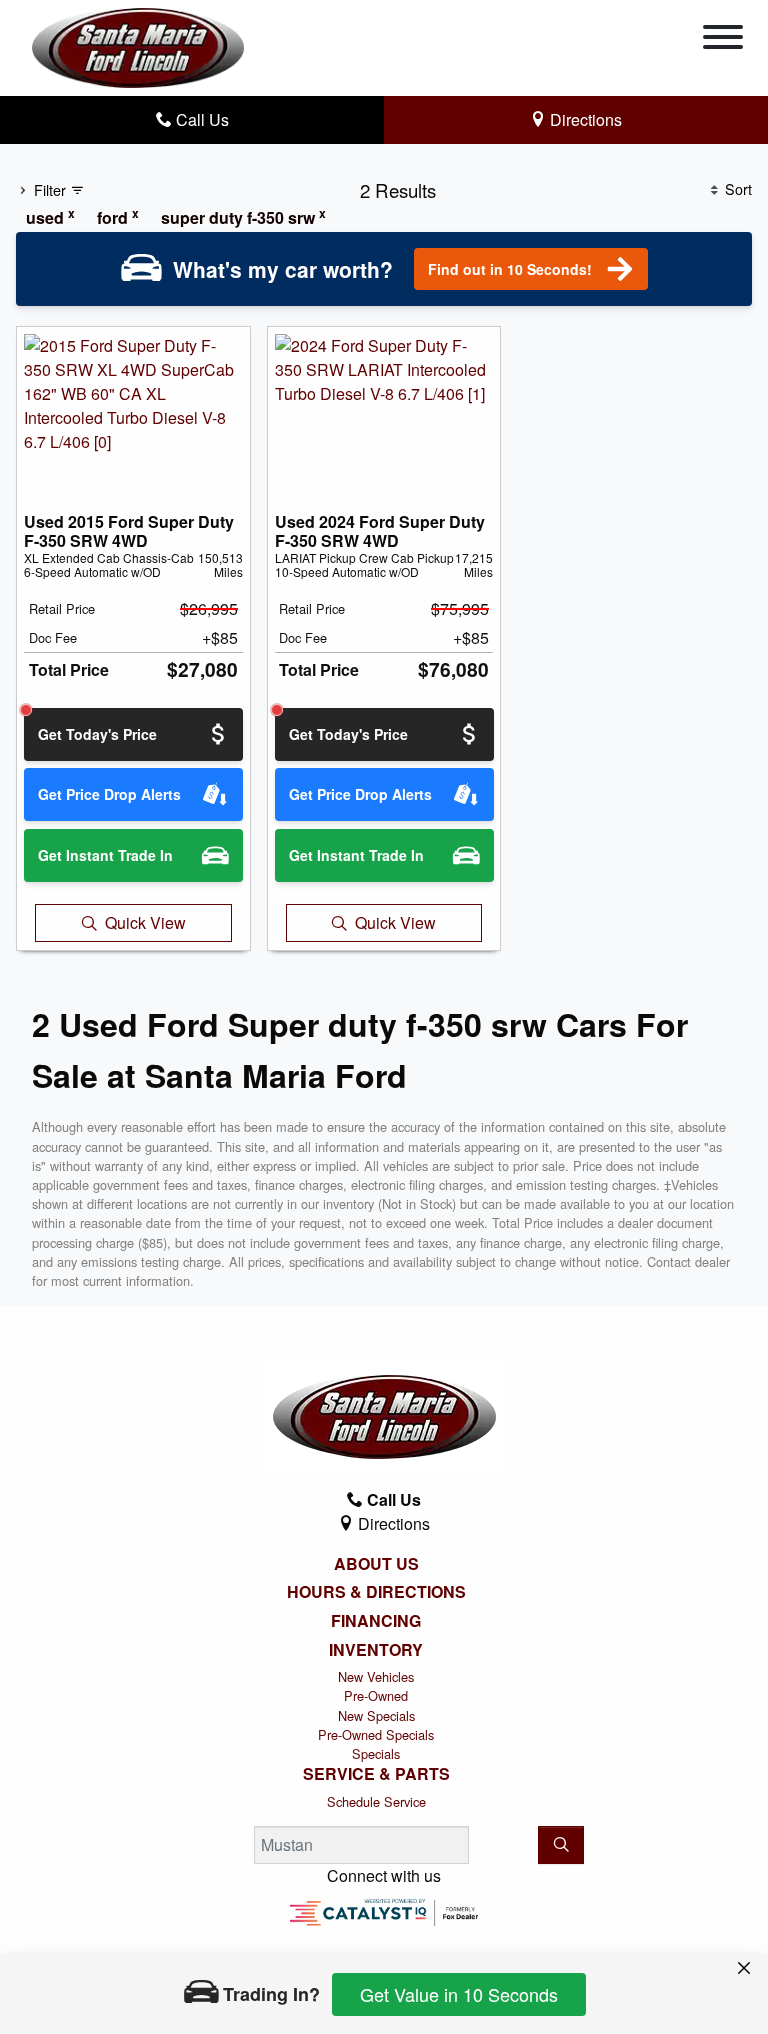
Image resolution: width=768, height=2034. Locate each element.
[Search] (561, 1845)
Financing (376, 1621)
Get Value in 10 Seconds (459, 1994)
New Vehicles (376, 1676)
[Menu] (723, 40)
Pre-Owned (376, 1695)
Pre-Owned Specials (376, 1734)
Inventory (376, 1650)
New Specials (376, 1715)
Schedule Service (376, 1801)
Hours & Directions (376, 1592)
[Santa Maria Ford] (138, 45)
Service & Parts (376, 1774)
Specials (376, 1753)
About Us (376, 1564)
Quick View (145, 922)
